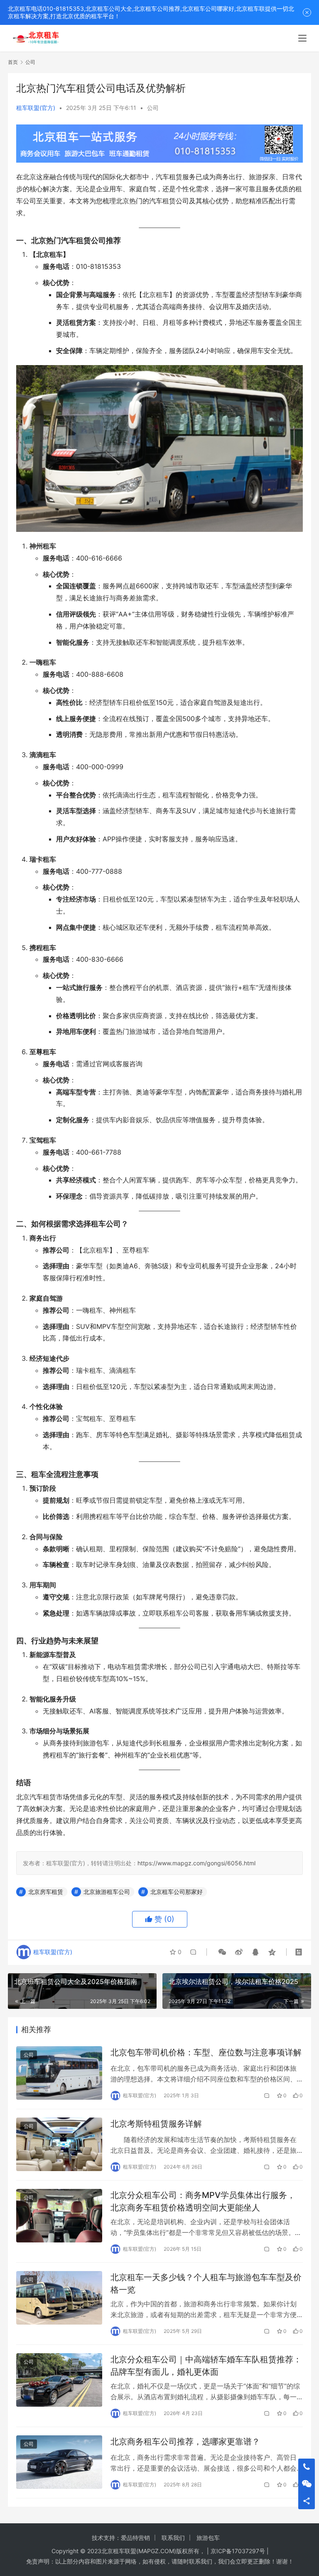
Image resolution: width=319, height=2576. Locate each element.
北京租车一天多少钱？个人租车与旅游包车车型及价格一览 (206, 2283)
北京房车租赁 (46, 1892)
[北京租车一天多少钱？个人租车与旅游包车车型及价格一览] (59, 2298)
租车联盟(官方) (36, 108)
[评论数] (267, 2096)
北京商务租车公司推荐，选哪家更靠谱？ (185, 2442)
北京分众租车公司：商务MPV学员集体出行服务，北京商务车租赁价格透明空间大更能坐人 (203, 2201)
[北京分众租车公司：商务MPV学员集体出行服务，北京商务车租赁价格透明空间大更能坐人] (59, 2216)
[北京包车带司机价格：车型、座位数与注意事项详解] (59, 2073)
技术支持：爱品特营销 (121, 2538)
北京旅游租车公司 (107, 1892)
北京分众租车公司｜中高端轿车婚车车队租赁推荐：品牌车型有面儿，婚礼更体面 (206, 2365)
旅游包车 (208, 2538)
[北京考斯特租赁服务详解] (59, 2144)
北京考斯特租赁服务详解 (156, 2124)
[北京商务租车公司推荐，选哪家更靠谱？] (59, 2462)
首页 (13, 62)
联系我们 (173, 2538)
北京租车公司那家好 (177, 1892)
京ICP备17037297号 (238, 2551)
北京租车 (113, 2551)
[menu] (302, 38)
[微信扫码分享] (222, 1952)
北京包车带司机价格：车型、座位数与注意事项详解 (206, 2052)
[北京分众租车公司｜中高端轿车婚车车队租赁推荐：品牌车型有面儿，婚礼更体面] (59, 2380)
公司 (153, 108)
